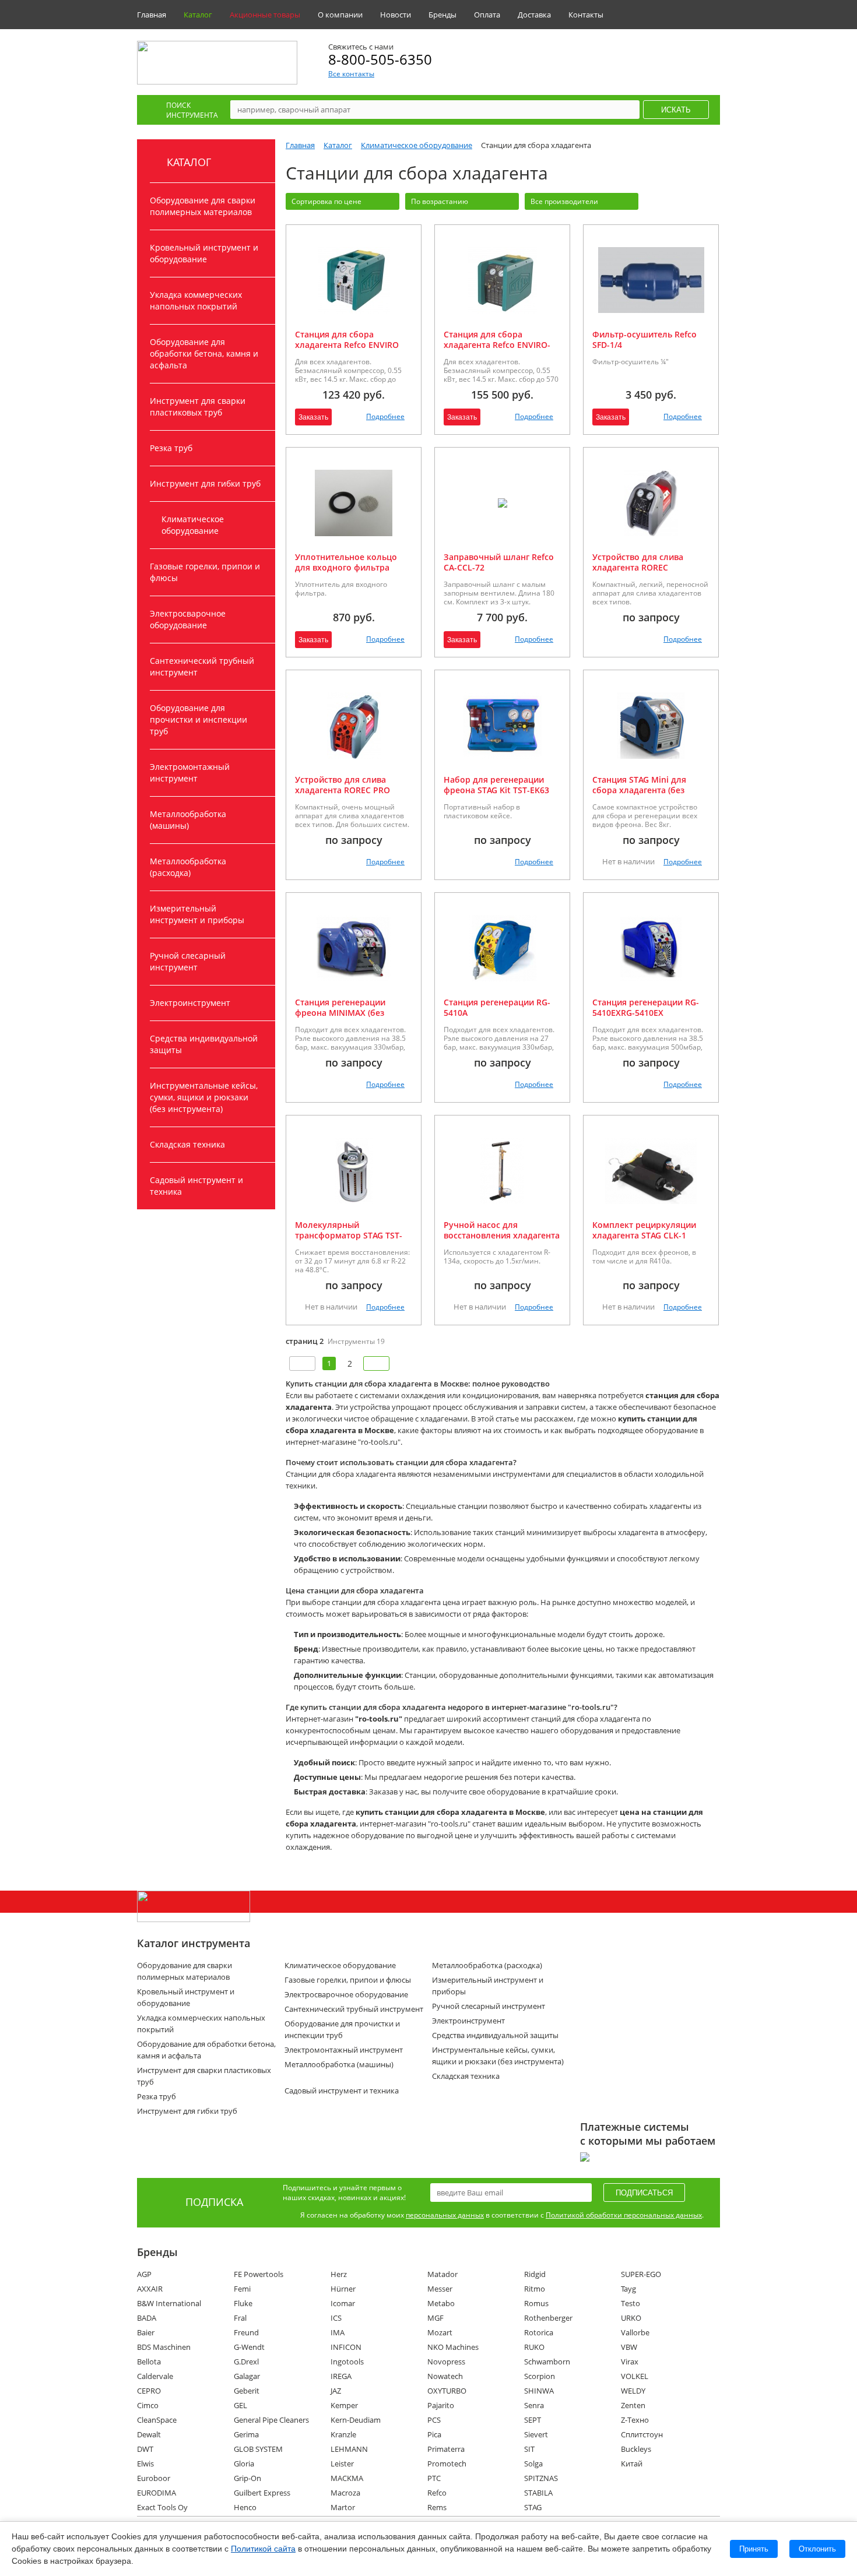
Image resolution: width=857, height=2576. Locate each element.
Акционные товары (265, 15)
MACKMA (347, 2478)
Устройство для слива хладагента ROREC (638, 562)
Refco (437, 2493)
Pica (434, 2434)
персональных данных (445, 2215)
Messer (440, 2289)
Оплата (487, 15)
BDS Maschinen (164, 2347)
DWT (145, 2449)
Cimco (148, 2405)
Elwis (145, 2464)
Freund (246, 2332)
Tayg (628, 2289)
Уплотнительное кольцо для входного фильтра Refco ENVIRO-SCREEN (346, 567)
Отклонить (817, 2549)
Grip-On (247, 2478)
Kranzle (343, 2434)
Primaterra (446, 2449)
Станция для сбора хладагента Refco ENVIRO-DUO (497, 345)
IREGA (341, 2376)
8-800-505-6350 (380, 59)
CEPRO (149, 2391)
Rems (437, 2507)
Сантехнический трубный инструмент (202, 666)
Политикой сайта (263, 2549)
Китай (632, 2464)
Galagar (247, 2376)
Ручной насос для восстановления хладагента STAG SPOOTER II (502, 1235)
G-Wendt (249, 2347)
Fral (240, 2318)
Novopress (446, 2362)
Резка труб (171, 448)
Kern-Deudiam (356, 2420)
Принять (754, 2549)
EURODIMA (157, 2493)
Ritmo (535, 2289)
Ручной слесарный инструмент (188, 961)
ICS (336, 2318)
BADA (147, 2318)
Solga (533, 2464)
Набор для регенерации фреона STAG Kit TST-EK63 (496, 785)
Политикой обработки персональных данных (624, 2215)
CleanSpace (157, 2420)
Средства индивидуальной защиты (204, 1044)
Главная (152, 15)
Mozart (440, 2332)
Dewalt (149, 2434)
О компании (340, 15)
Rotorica (539, 2332)
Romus (536, 2303)
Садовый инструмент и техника (196, 1186)
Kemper (344, 2405)
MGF (435, 2318)
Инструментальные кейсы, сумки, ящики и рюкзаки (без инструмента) (204, 1097)
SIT (529, 2449)
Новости (396, 15)
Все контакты (351, 74)
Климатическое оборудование (193, 525)
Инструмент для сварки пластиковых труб (198, 407)
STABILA (538, 2493)
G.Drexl (246, 2362)
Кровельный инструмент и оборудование (204, 253)
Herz (339, 2274)
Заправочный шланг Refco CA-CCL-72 (499, 562)
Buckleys (636, 2449)
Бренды (442, 15)
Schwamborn (547, 2362)
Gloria (244, 2464)
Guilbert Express (262, 2493)
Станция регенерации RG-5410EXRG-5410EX (646, 1007)
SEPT (533, 2420)
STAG (533, 2507)
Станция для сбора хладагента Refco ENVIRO (347, 339)
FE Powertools (259, 2274)
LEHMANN (349, 2449)
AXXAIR (150, 2289)
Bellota (149, 2362)
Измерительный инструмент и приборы (197, 914)
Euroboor (154, 2478)
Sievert (536, 2434)
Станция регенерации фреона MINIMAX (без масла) (340, 1013)
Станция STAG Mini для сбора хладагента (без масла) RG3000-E (639, 790)
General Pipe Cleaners (271, 2420)
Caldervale (155, 2376)
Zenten (633, 2405)
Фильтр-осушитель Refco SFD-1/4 (644, 339)
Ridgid (535, 2274)
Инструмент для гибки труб (205, 483)
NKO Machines (453, 2347)
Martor (343, 2507)
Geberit (247, 2391)
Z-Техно (635, 2420)
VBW (629, 2347)
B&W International (169, 2303)
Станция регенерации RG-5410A (497, 1007)
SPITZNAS (541, 2478)
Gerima (246, 2434)
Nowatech (445, 2376)
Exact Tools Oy (162, 2507)
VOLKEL (635, 2376)
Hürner (343, 2289)
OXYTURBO (447, 2391)
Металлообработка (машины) (188, 820)
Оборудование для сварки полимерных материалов (203, 206)
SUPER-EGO (641, 2274)
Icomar (343, 2303)
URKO (631, 2318)
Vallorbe (635, 2332)
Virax (630, 2362)
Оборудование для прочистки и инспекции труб (199, 719)
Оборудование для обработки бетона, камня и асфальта (204, 353)
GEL (240, 2405)
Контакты (586, 15)
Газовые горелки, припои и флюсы (205, 572)
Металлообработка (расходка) (188, 867)
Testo (631, 2303)
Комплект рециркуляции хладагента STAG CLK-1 (644, 1230)
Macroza (345, 2493)
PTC (434, 2478)
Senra (534, 2405)
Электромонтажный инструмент (190, 773)
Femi (242, 2289)
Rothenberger (548, 2318)
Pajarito (441, 2405)
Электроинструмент (190, 1003)
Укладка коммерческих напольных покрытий (196, 300)
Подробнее (385, 416)
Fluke (243, 2303)
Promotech (447, 2464)
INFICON (346, 2347)
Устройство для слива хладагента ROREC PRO (343, 785)
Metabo (441, 2303)
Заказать (313, 417)
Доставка (534, 15)
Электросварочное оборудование (188, 619)
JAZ (336, 2391)
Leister (342, 2464)
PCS (434, 2420)
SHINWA (539, 2391)
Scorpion (540, 2376)
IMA (338, 2332)
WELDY (633, 2391)
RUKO (534, 2347)
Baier (146, 2332)
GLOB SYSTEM (258, 2449)
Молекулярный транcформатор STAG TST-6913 (349, 1235)
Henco (245, 2507)
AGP (144, 2274)
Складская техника (187, 1144)
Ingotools (347, 2362)
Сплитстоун (642, 2434)
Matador (442, 2274)
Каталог (198, 15)
